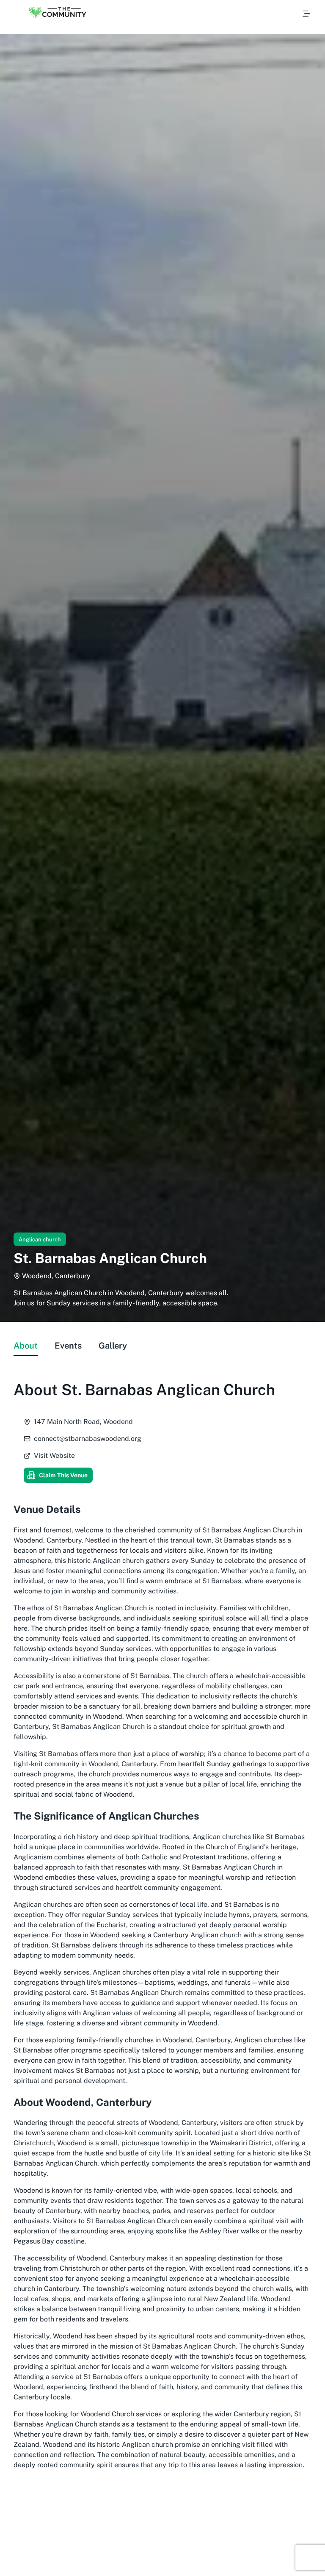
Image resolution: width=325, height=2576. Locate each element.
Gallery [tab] (113, 1346)
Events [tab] (68, 1346)
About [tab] (26, 1346)
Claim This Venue (63, 1475)
